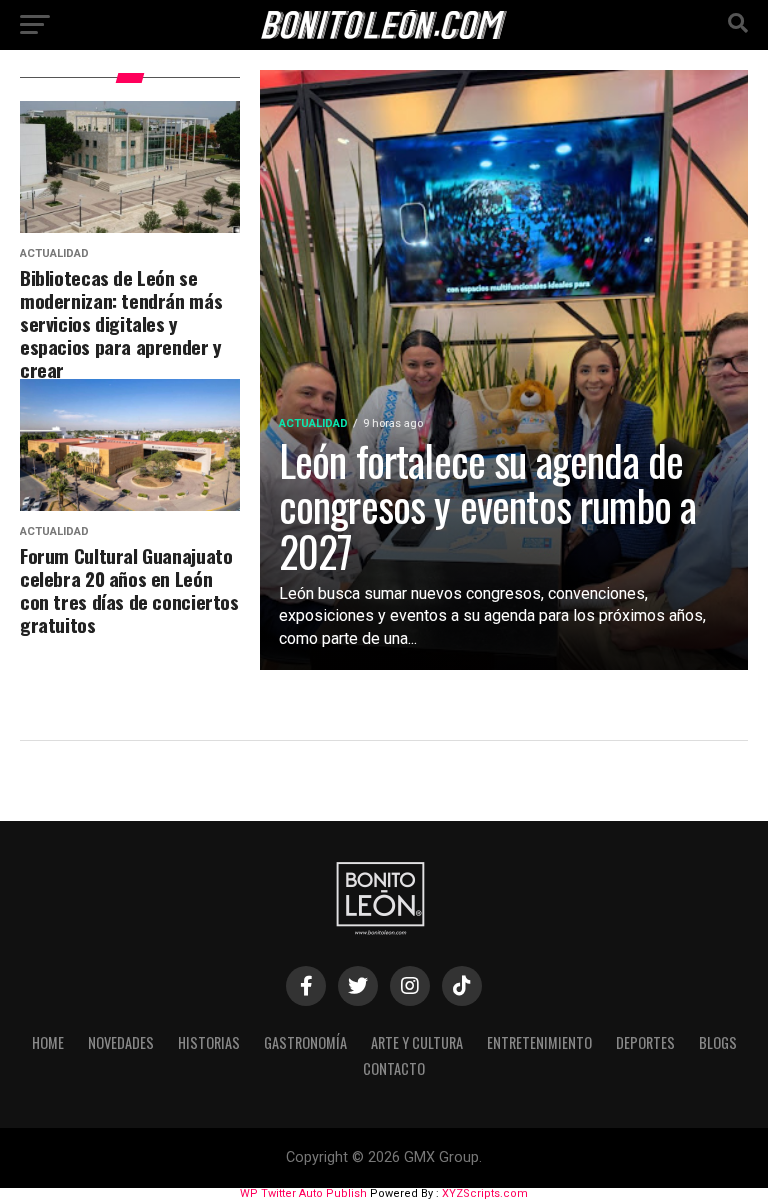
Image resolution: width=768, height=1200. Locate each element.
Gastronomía (305, 1042)
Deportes (645, 1042)
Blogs (718, 1042)
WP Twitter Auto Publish (303, 1193)
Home (48, 1042)
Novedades (121, 1042)
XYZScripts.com (485, 1193)
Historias (209, 1042)
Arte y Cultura (417, 1042)
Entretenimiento (539, 1042)
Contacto (394, 1068)
